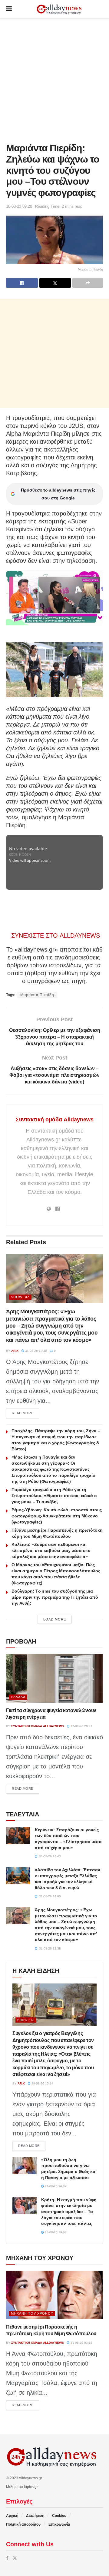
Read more (25, 1413)
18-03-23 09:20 (19, 206)
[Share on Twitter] (55, 283)
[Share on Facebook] (22, 283)
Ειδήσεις (26, 2020)
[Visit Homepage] (59, 9)
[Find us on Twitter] (15, 2558)
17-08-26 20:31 (81, 1726)
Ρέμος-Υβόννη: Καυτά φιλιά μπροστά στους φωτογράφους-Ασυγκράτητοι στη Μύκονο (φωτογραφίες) (57, 1516)
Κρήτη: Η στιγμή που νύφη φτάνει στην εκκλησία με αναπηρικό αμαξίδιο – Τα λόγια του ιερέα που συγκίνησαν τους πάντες (69, 2212)
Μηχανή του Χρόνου (32, 2313)
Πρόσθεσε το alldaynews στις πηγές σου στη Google (58, 494)
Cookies (59, 2516)
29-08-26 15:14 (42, 2083)
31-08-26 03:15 (81, 2343)
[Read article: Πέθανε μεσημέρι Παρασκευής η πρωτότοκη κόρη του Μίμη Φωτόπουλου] (54, 2295)
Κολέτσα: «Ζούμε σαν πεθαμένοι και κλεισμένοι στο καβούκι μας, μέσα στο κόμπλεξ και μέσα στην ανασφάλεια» (51, 1550)
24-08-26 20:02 (55, 2186)
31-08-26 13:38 (36, 1351)
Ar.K (15, 1351)
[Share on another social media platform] (88, 283)
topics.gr (31, 2487)
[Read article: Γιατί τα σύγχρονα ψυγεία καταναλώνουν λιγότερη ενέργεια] (54, 1678)
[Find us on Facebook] (7, 2558)
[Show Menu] (9, 9)
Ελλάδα (18, 1697)
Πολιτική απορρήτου (23, 2524)
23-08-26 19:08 (55, 2232)
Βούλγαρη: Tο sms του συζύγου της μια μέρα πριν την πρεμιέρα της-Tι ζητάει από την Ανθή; (55, 1597)
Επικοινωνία (59, 2524)
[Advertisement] (54, 79)
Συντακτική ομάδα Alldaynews (55, 1120)
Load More (55, 1619)
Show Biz (20, 1297)
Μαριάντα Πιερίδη (37, 995)
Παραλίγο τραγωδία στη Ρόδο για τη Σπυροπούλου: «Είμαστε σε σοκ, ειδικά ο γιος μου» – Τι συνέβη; (54, 1496)
